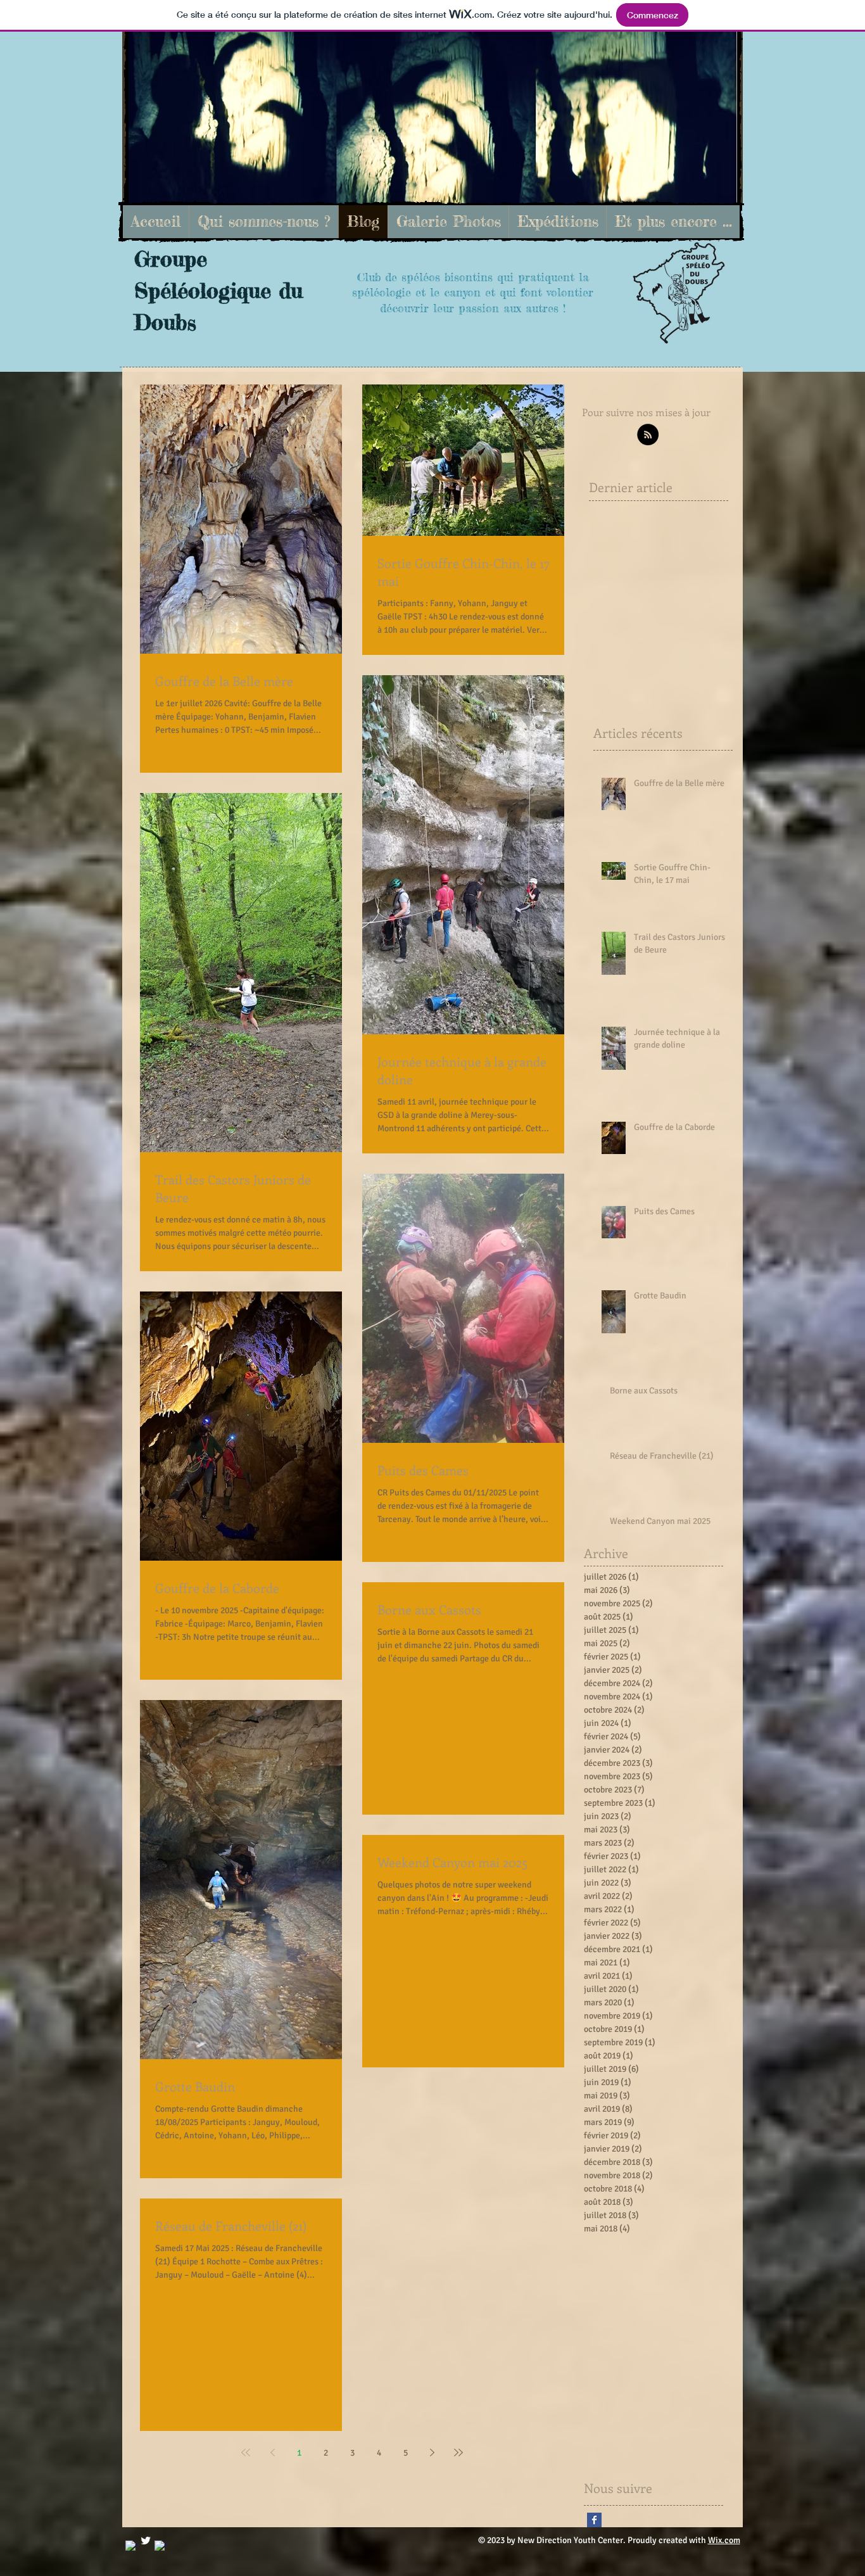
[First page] (246, 2452)
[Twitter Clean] (146, 2541)
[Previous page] (272, 2452)
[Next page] (432, 2452)
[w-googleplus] (160, 2546)
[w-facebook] (131, 2546)
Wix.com (724, 2540)
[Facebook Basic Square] (594, 2520)
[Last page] (458, 2452)
